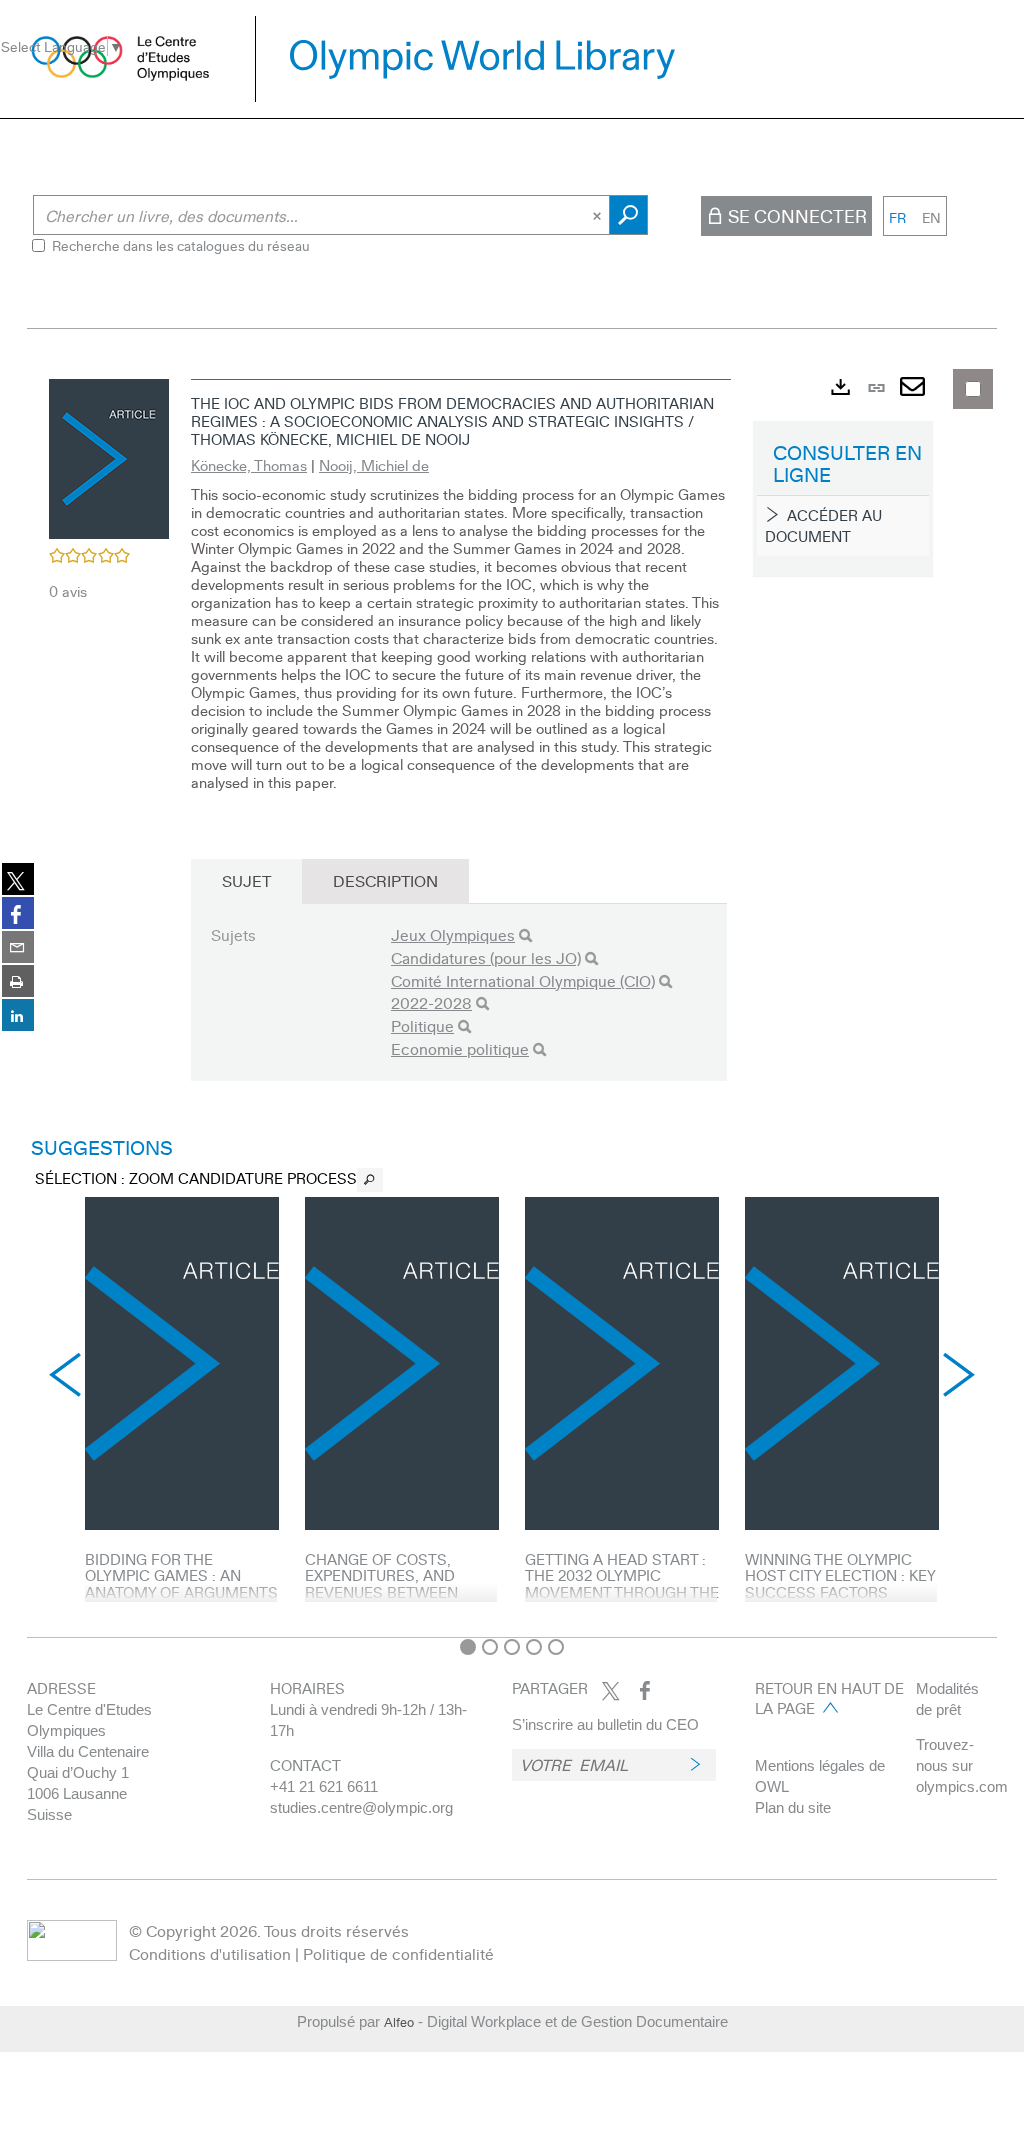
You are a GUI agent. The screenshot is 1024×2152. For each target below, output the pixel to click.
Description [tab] (385, 880)
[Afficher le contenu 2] (490, 1647)
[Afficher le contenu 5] (556, 1647)
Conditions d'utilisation (210, 1953)
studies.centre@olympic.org (361, 1807)
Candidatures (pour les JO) (486, 957)
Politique (422, 1025)
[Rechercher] (525, 935)
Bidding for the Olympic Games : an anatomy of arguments (181, 1575)
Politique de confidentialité (398, 1953)
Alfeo (399, 2022)
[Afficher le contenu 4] (534, 1647)
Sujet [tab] (246, 880)
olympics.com (962, 1786)
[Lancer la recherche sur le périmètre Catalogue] (628, 215)
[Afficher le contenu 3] (512, 1647)
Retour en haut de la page (829, 1698)
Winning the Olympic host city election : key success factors (840, 1575)
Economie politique (460, 1048)
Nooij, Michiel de (374, 465)
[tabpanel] (512, 998)
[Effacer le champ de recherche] (599, 215)
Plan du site (793, 1807)
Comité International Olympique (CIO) (523, 980)
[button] (109, 456)
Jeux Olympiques (453, 934)
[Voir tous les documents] (370, 1180)
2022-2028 (431, 1002)
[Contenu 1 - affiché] (468, 1647)
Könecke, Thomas (249, 465)
